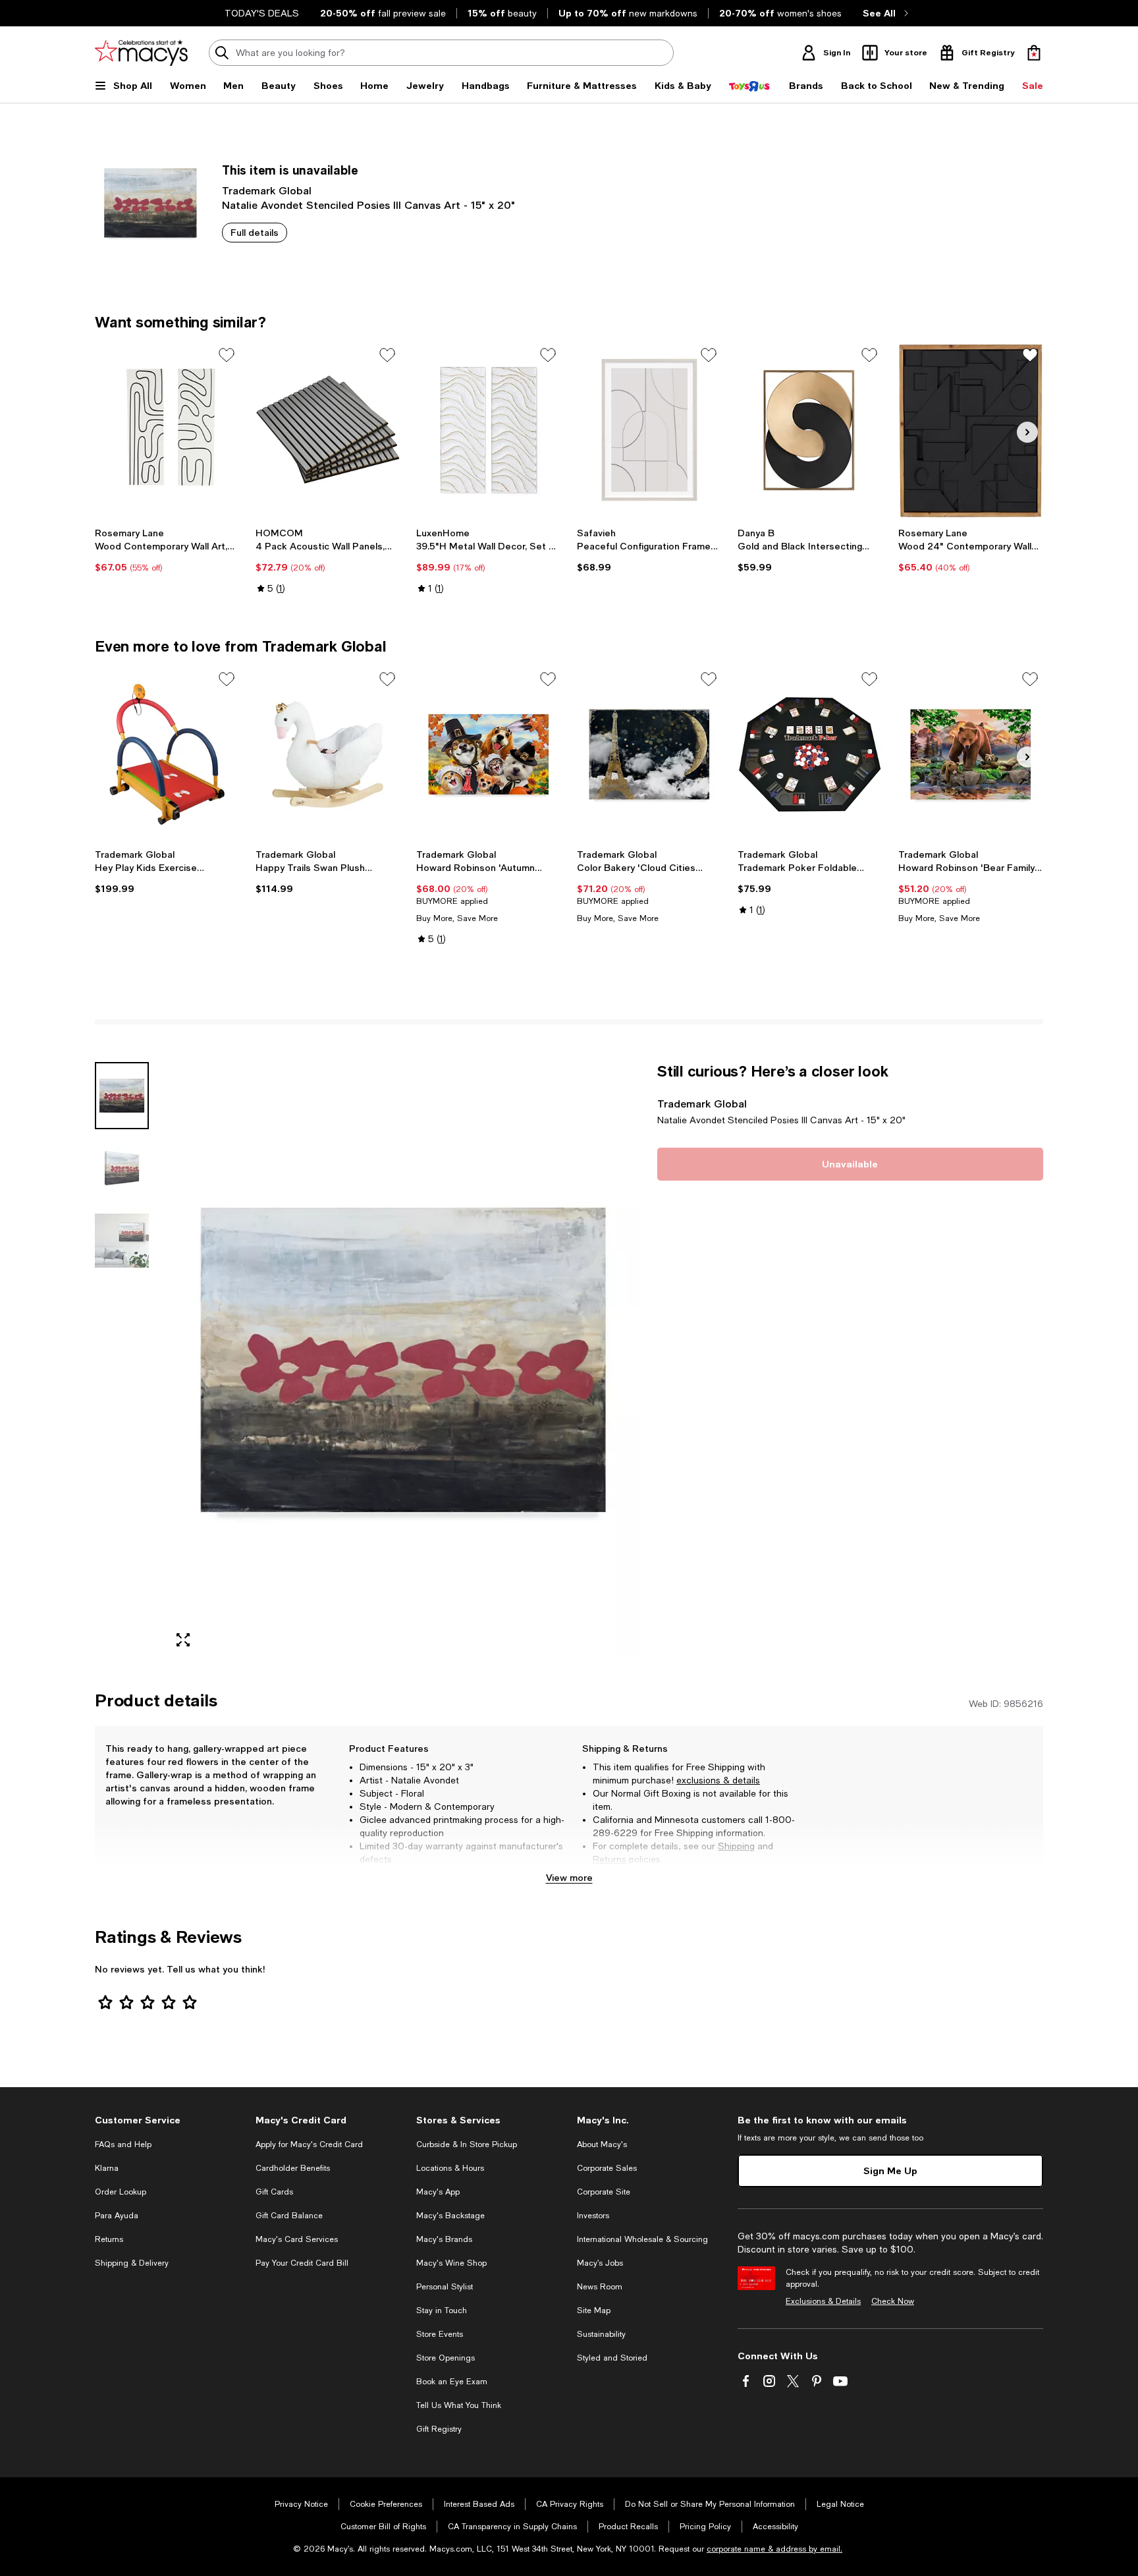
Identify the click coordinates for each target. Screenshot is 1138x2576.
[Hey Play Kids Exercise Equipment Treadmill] (167, 754)
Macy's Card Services (297, 2239)
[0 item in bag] (1034, 53)
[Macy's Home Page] (141, 53)
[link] (167, 550)
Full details (255, 232)
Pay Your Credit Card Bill (302, 2263)
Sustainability (601, 2334)
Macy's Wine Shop (451, 2263)
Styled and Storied (612, 2358)
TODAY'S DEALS (262, 13)
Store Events (440, 2334)
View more (569, 1877)
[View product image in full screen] (183, 1640)
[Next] (1027, 432)
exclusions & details (718, 1780)
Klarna (107, 2168)
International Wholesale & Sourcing (642, 2239)
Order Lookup (121, 2192)
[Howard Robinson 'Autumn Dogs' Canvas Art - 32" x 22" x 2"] (489, 754)
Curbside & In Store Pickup (467, 2144)
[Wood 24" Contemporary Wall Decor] (971, 430)
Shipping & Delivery (132, 2263)
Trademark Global (267, 190)
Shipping (736, 1846)
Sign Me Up (890, 2170)
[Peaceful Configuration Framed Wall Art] (649, 430)
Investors (593, 2216)
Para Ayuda (117, 2216)
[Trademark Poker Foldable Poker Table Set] (810, 754)
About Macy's (602, 2144)
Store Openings (446, 2358)
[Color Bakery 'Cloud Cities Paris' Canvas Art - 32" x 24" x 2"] (649, 754)
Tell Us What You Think (459, 2405)
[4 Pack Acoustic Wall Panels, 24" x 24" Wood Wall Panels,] (328, 430)
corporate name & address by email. (774, 2549)
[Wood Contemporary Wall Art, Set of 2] (167, 430)
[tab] (122, 1096)
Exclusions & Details (823, 2301)
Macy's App (438, 2192)
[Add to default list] (227, 355)
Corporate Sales (607, 2168)
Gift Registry (439, 2429)
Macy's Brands (444, 2239)
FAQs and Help (123, 2144)
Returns (610, 1859)
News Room (600, 2287)
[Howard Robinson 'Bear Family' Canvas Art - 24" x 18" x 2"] (971, 754)
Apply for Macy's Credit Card (309, 2144)
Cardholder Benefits (293, 2168)
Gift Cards (274, 2192)
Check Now (893, 2301)
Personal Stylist (445, 2287)
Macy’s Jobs (600, 2263)
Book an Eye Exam (452, 2382)
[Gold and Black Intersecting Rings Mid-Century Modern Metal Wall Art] (810, 430)
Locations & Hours (450, 2168)
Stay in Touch (442, 2310)
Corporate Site (604, 2192)
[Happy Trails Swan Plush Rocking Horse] (328, 754)
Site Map (594, 2310)
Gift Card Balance (289, 2216)
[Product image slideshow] (403, 1360)
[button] (368, 1360)
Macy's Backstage (450, 2216)
